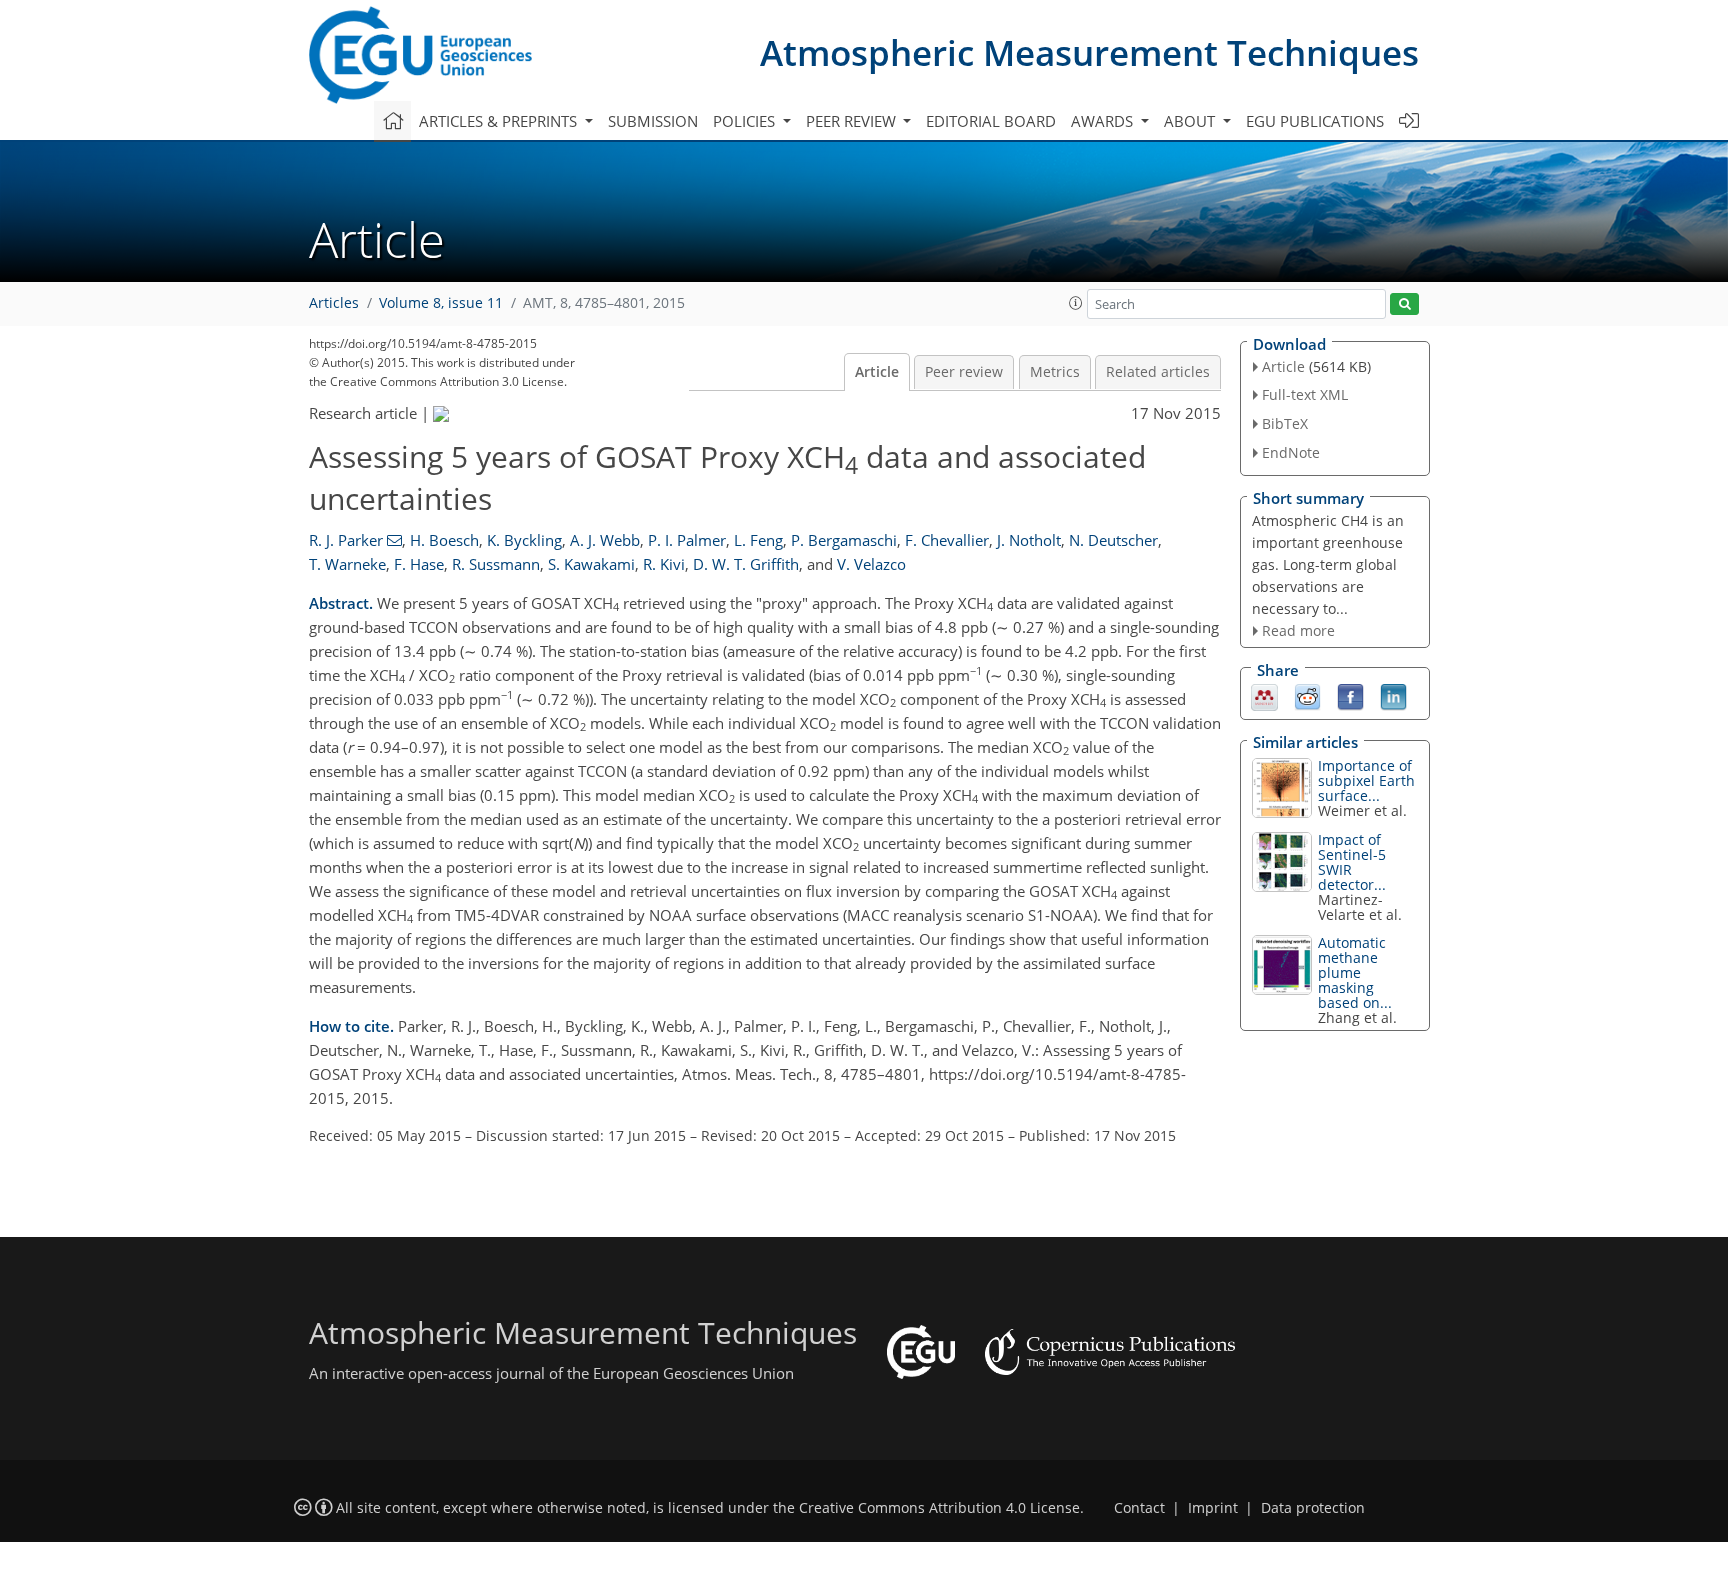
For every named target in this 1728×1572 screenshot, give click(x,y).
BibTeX (1285, 423)
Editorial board (991, 121)
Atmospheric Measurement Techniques (1089, 52)
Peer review (964, 372)
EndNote (1291, 452)
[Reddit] (1307, 696)
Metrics (1055, 372)
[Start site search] (1404, 304)
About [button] (1191, 121)
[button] (1076, 303)
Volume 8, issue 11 (441, 303)
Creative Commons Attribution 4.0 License (939, 1508)
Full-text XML (1305, 394)
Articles (334, 303)
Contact (1139, 1508)
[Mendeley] (1264, 696)
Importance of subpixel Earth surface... (1366, 780)
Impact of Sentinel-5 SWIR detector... (1352, 862)
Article (877, 372)
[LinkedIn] (1393, 696)
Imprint (1213, 1508)
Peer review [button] (853, 121)
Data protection (1313, 1508)
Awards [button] (1104, 121)
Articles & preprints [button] (500, 121)
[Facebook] (1350, 696)
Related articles (1158, 372)
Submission (653, 121)
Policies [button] (746, 121)
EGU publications (1315, 121)
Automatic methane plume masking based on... (1355, 972)
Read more (1298, 630)
